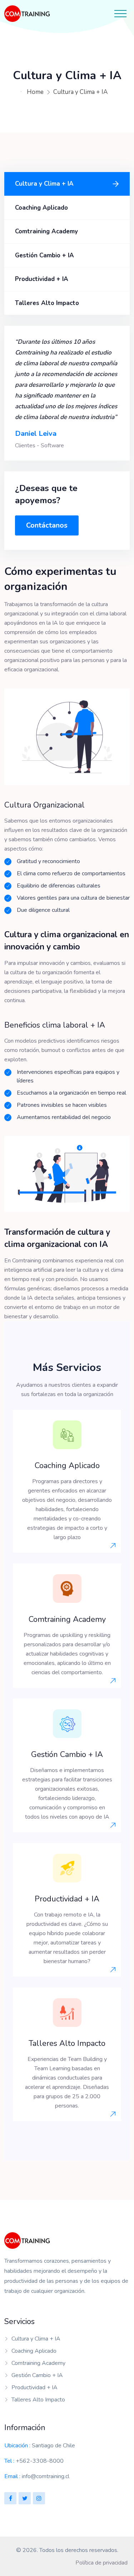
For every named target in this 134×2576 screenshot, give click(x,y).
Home (35, 92)
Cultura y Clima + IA (80, 92)
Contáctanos (47, 525)
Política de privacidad (101, 2563)
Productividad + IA (42, 279)
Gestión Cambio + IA (44, 255)
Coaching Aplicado (41, 208)
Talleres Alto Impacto (47, 303)
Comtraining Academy (46, 231)
